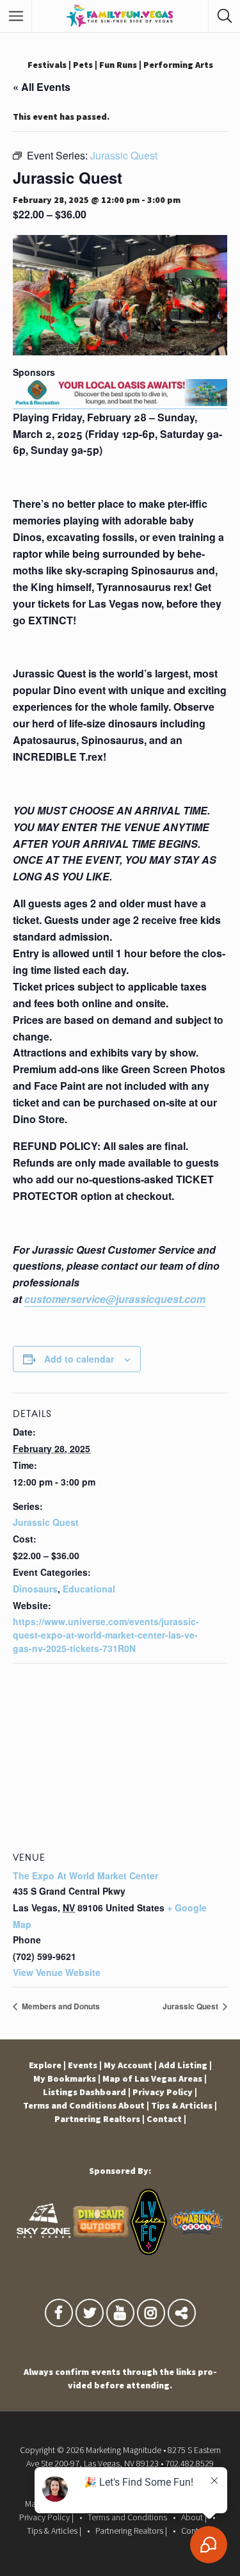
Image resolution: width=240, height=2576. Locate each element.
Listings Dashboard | (87, 2092)
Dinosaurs (35, 1589)
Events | (85, 2065)
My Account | (130, 2065)
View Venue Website (57, 1972)
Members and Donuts (60, 2006)
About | (134, 2105)
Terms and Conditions (70, 2105)
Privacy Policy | (165, 2092)
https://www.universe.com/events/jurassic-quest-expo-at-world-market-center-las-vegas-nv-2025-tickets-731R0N (106, 1635)
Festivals (47, 65)
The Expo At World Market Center (85, 1875)
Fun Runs (118, 65)
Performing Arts (178, 65)
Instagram (151, 2316)
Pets (83, 65)
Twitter (90, 2316)
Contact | (166, 2119)
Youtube (120, 2316)
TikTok (182, 2316)
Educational (89, 1589)
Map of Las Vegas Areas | (155, 2078)
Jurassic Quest (46, 1522)
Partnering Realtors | (100, 2119)
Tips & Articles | (184, 2105)
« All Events (42, 87)
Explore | (47, 2065)
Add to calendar (79, 1359)
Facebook (59, 2316)
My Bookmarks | (67, 2078)
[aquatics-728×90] (120, 402)
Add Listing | (185, 2065)
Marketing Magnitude (124, 2450)
